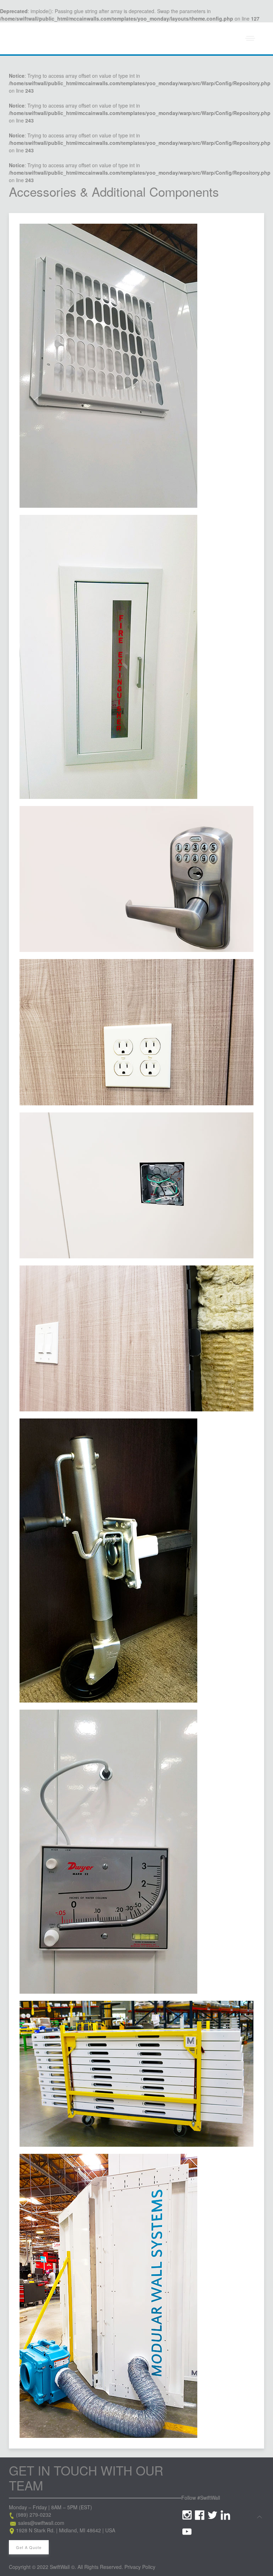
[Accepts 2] (136, 1338)
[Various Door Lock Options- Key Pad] (136, 879)
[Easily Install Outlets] (136, 1032)
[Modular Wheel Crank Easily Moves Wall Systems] (108, 1561)
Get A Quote (29, 2547)
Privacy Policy (140, 2567)
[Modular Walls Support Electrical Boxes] (136, 1185)
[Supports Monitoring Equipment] (108, 1852)
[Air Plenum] (108, 366)
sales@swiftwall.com (41, 2523)
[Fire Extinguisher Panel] (108, 657)
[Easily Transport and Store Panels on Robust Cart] (136, 2074)
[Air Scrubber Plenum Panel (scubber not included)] (108, 2296)
